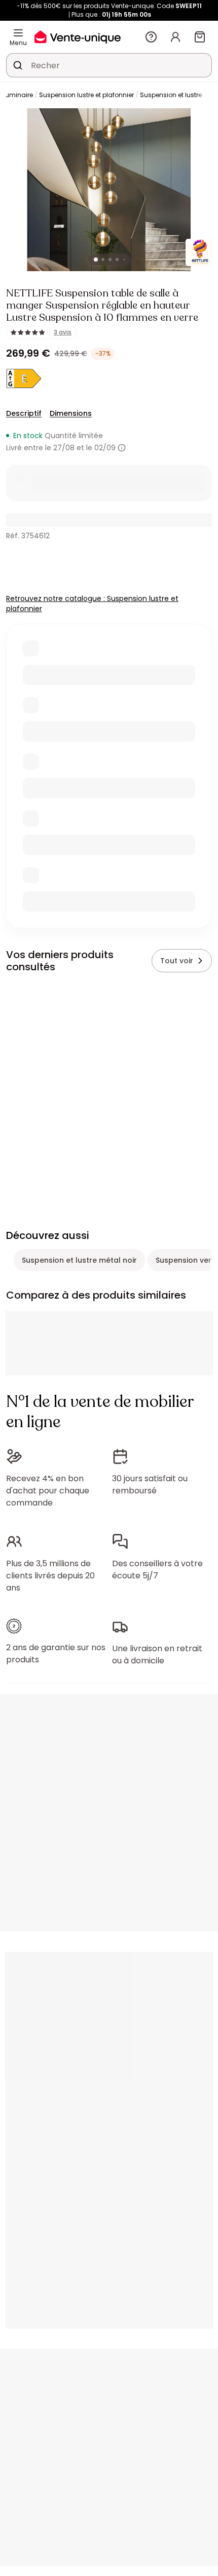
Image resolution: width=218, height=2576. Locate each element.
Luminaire (18, 95)
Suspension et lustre (171, 95)
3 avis (63, 332)
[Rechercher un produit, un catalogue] (18, 65)
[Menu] (18, 33)
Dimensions (71, 413)
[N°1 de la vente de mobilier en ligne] (78, 37)
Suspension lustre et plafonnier (86, 95)
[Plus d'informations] (122, 448)
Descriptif (24, 413)
